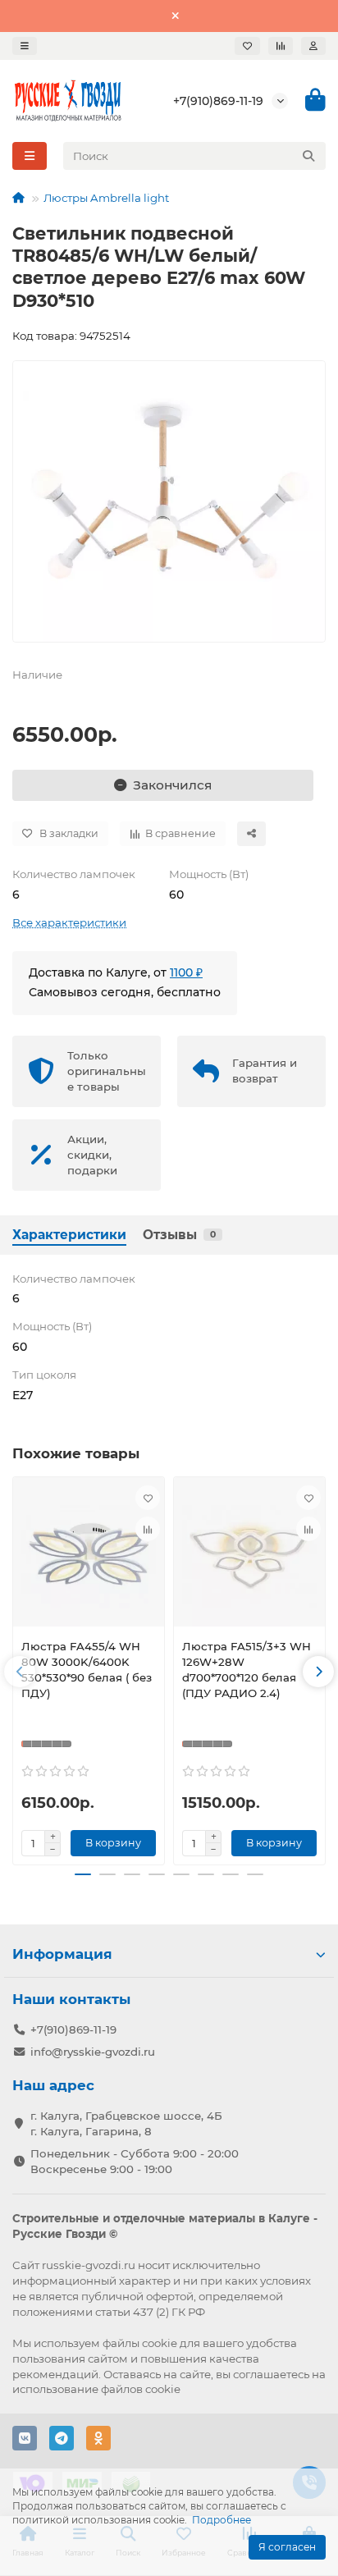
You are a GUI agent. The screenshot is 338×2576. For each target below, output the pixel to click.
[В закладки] (148, 1498)
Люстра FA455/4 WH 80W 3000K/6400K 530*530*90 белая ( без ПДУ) (87, 1670)
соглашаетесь (271, 2374)
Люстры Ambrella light (106, 198)
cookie (160, 2343)
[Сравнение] (281, 46)
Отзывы (179, 1235)
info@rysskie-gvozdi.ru (93, 2052)
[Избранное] (247, 46)
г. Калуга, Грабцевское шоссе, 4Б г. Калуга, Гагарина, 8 (126, 2123)
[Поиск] (308, 156)
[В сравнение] (148, 1529)
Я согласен (287, 2547)
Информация (62, 1954)
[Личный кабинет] (313, 46)
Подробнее (222, 2520)
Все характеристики (69, 922)
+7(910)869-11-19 (218, 101)
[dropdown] (25, 46)
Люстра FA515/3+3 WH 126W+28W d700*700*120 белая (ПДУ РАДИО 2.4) (247, 1670)
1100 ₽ (186, 972)
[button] (20, 1672)
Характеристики (69, 1235)
